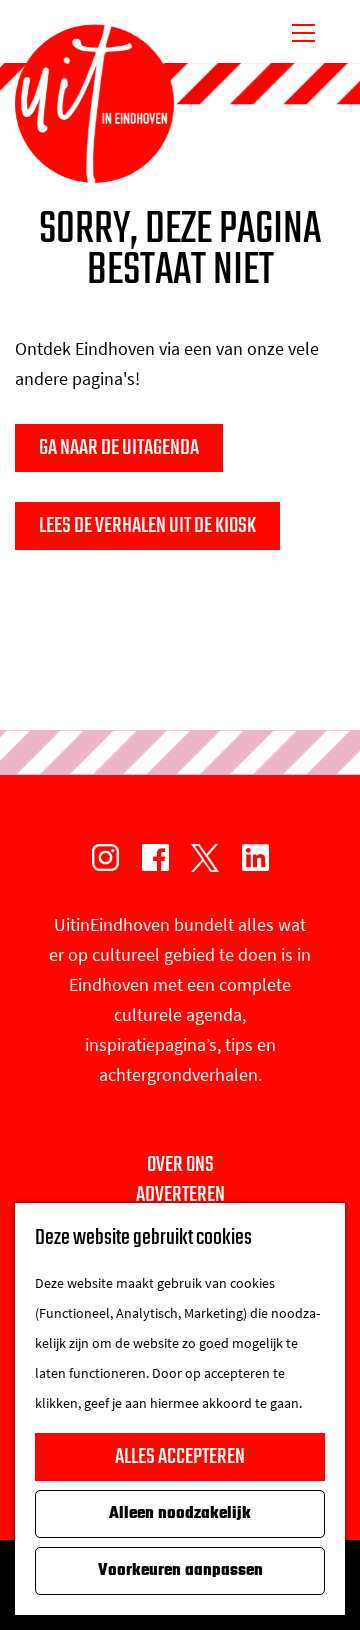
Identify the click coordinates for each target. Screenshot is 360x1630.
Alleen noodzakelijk (180, 1514)
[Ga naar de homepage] (94, 104)
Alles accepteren (180, 1457)
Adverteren (180, 1195)
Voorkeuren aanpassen (180, 1571)
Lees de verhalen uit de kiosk (147, 526)
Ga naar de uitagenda (119, 448)
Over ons (180, 1165)
